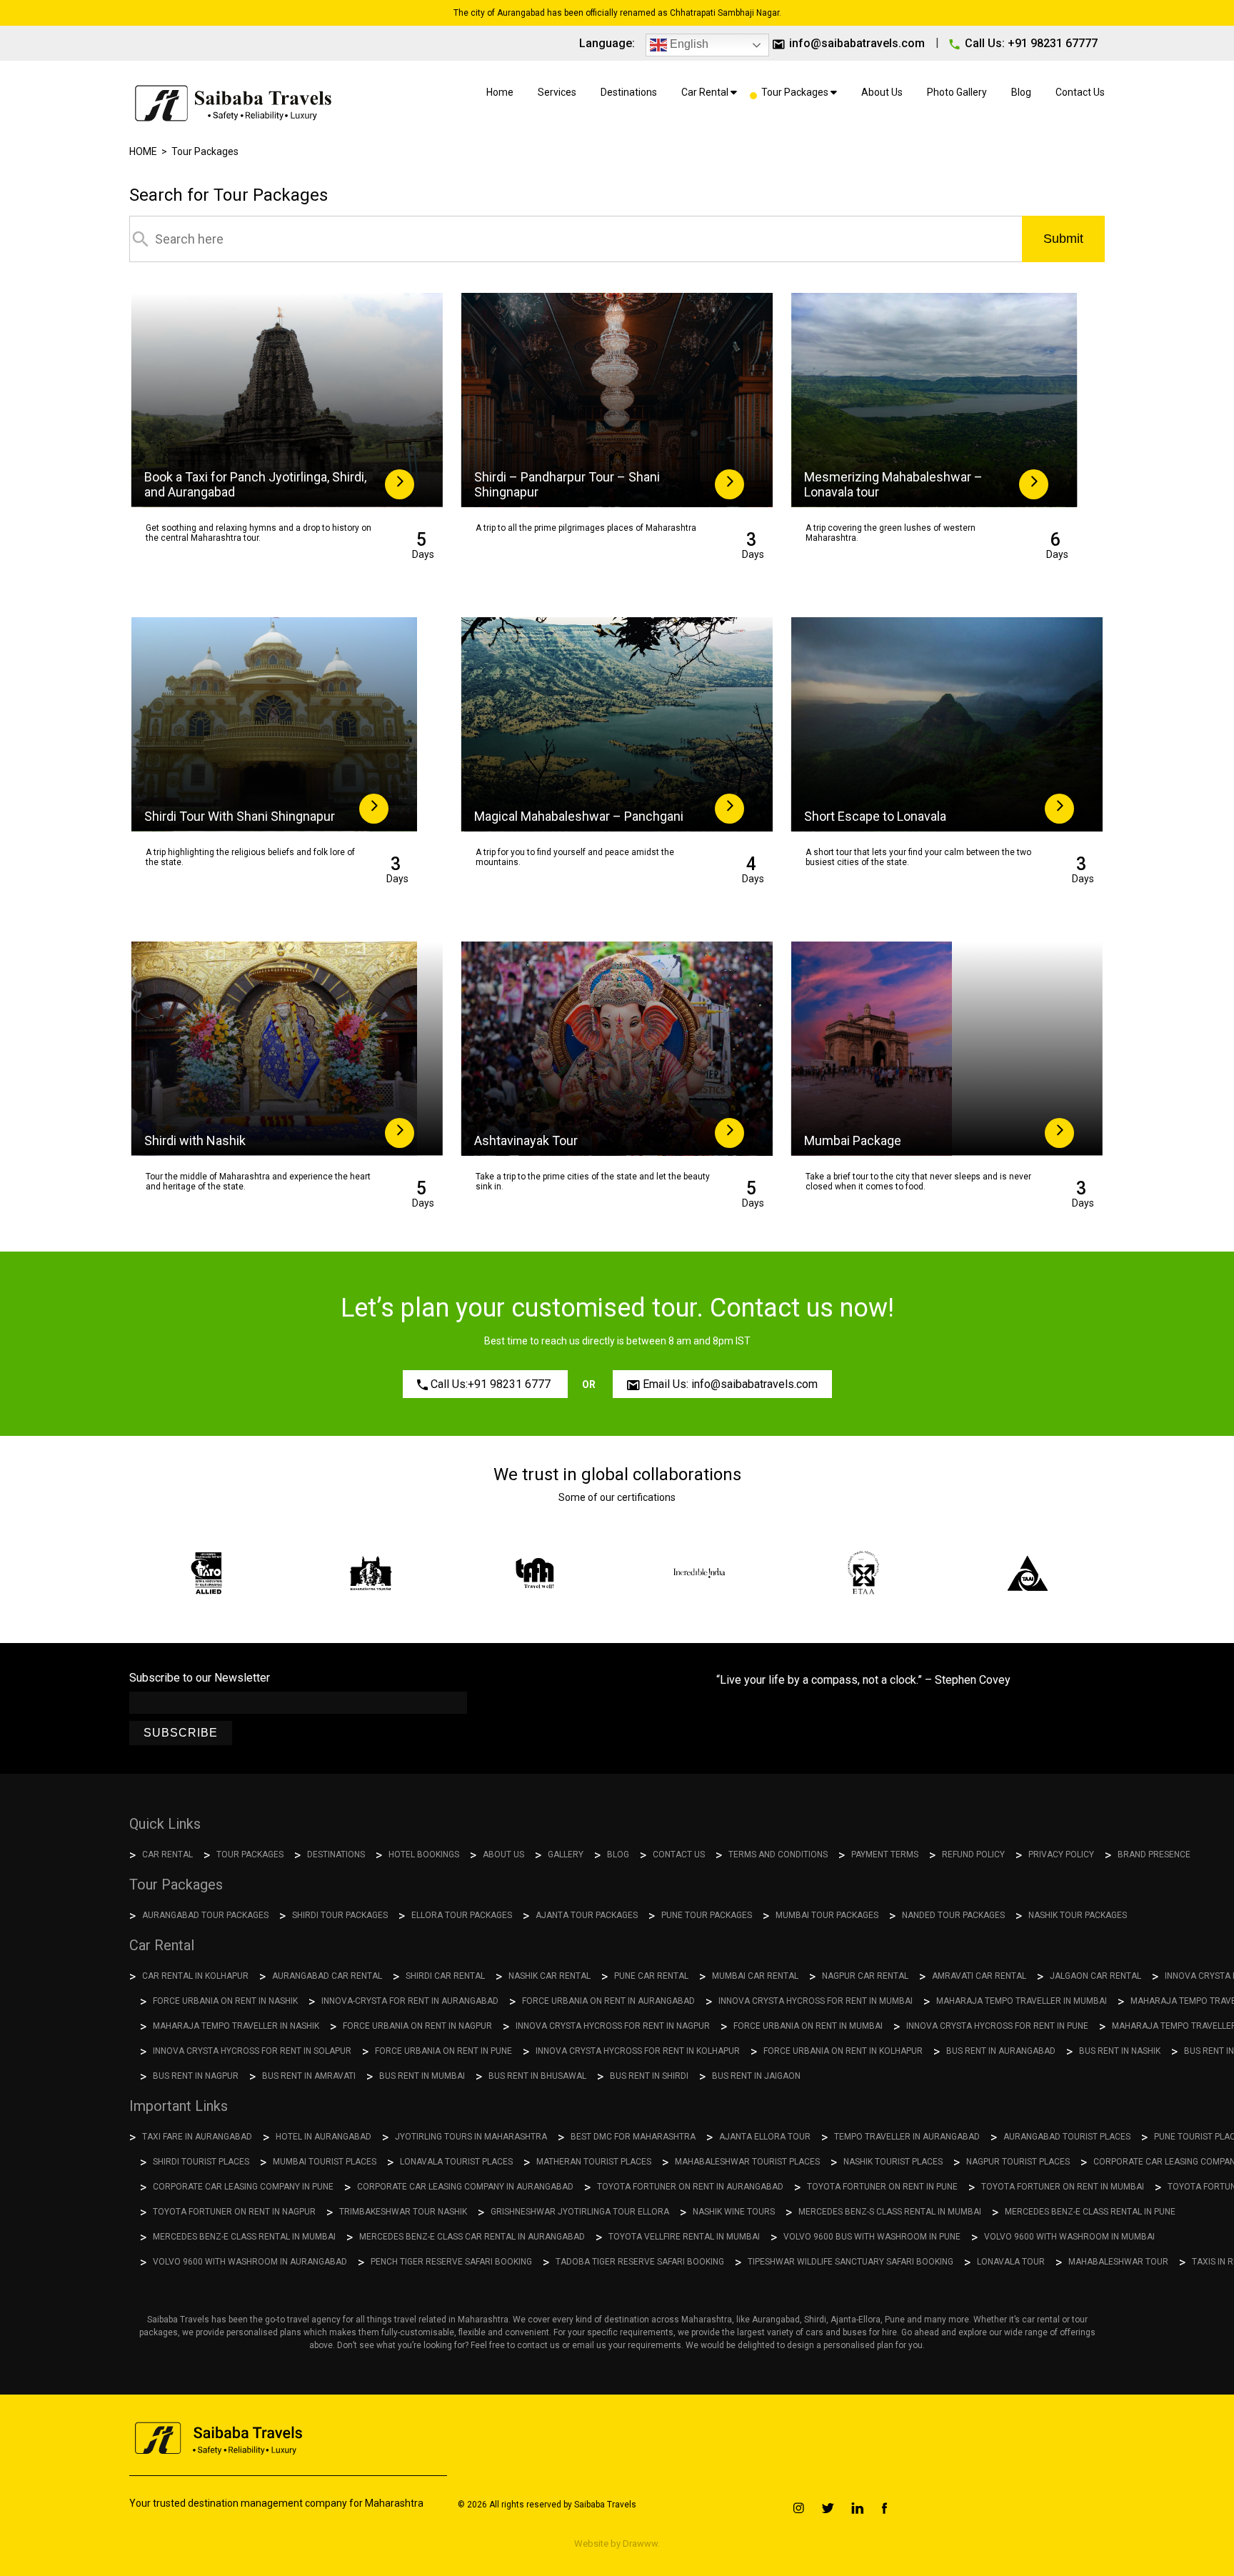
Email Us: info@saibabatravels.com (729, 1384)
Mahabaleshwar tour (1118, 2262)
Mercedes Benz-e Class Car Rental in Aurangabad (472, 2237)
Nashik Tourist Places (893, 2162)
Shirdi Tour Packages (340, 1915)
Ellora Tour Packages (462, 1915)
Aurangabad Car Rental (327, 1976)
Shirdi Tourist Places (201, 2162)
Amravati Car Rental (979, 1976)
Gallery (566, 1854)
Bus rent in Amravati (309, 2076)
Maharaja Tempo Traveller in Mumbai (1022, 2001)
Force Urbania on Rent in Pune (443, 2051)
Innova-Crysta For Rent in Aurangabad (410, 2001)
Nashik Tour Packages (1078, 1915)
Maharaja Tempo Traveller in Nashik (236, 2026)
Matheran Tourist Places (594, 2162)
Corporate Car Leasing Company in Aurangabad (465, 2187)
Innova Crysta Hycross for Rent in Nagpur (613, 2026)
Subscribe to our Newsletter (200, 1678)
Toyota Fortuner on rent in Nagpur (234, 2212)
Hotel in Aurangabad (323, 2137)
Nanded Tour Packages (953, 1915)
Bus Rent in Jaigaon (756, 2076)
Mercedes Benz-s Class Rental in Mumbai (890, 2212)
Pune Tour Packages (707, 1915)
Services (557, 92)
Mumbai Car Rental (755, 1976)
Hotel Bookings (424, 1854)
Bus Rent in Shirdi (649, 2076)
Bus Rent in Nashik (1120, 2051)
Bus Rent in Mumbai (422, 2076)
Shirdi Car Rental (445, 1976)
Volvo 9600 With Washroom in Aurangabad (250, 2262)
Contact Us (1080, 92)
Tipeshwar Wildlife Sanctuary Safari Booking (851, 2262)
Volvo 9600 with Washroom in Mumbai (1069, 2237)
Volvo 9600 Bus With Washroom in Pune (872, 2237)
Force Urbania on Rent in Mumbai (808, 2026)
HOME (143, 151)
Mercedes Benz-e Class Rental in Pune (1090, 2212)
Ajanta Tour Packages (587, 1915)
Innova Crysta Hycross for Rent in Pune (997, 2026)
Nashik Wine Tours (734, 2212)
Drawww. (640, 2543)
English (688, 44)
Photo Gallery (957, 92)
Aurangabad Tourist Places (1067, 2137)
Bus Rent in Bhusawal (537, 2076)
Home (500, 92)
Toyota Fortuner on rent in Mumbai (1063, 2187)
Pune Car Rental (651, 1976)
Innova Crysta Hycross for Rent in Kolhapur (638, 2051)
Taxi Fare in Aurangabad (197, 2137)
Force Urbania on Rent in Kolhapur (843, 2051)
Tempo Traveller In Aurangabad (907, 2137)
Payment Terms (885, 1854)
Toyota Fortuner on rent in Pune (882, 2187)
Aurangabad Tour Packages (205, 1915)
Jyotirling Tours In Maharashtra (471, 2137)
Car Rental (706, 92)
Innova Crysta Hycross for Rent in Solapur (252, 2051)
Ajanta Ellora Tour (765, 2137)
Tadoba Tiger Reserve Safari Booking (640, 2262)
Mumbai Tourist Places (325, 2162)
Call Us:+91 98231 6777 (491, 1384)
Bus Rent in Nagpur (196, 2076)
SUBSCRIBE (181, 1733)
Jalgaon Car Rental (1095, 1976)
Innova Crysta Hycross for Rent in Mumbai (816, 2001)
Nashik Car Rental (550, 1976)
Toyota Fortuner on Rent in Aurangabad (690, 2187)
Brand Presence (1154, 1854)
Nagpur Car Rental (865, 1976)
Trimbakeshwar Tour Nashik (403, 2212)
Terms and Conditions (778, 1854)
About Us (882, 92)
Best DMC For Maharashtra (633, 2137)
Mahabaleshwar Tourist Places (747, 2162)
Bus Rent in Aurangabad (1001, 2051)
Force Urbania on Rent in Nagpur (417, 2026)
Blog (1021, 92)
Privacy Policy (1061, 1854)
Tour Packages (796, 92)
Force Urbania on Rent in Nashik (225, 2001)
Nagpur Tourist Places (1018, 2162)
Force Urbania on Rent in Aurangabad (608, 2001)
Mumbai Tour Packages (827, 1915)
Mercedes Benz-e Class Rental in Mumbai (244, 2237)
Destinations (629, 92)
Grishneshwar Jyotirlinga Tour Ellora (580, 2212)
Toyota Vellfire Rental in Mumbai (684, 2237)
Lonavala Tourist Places (456, 2162)
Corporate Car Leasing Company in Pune (243, 2187)
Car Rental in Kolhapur (195, 1976)
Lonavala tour (1011, 2262)
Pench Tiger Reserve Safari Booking (451, 2262)
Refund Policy (973, 1854)
